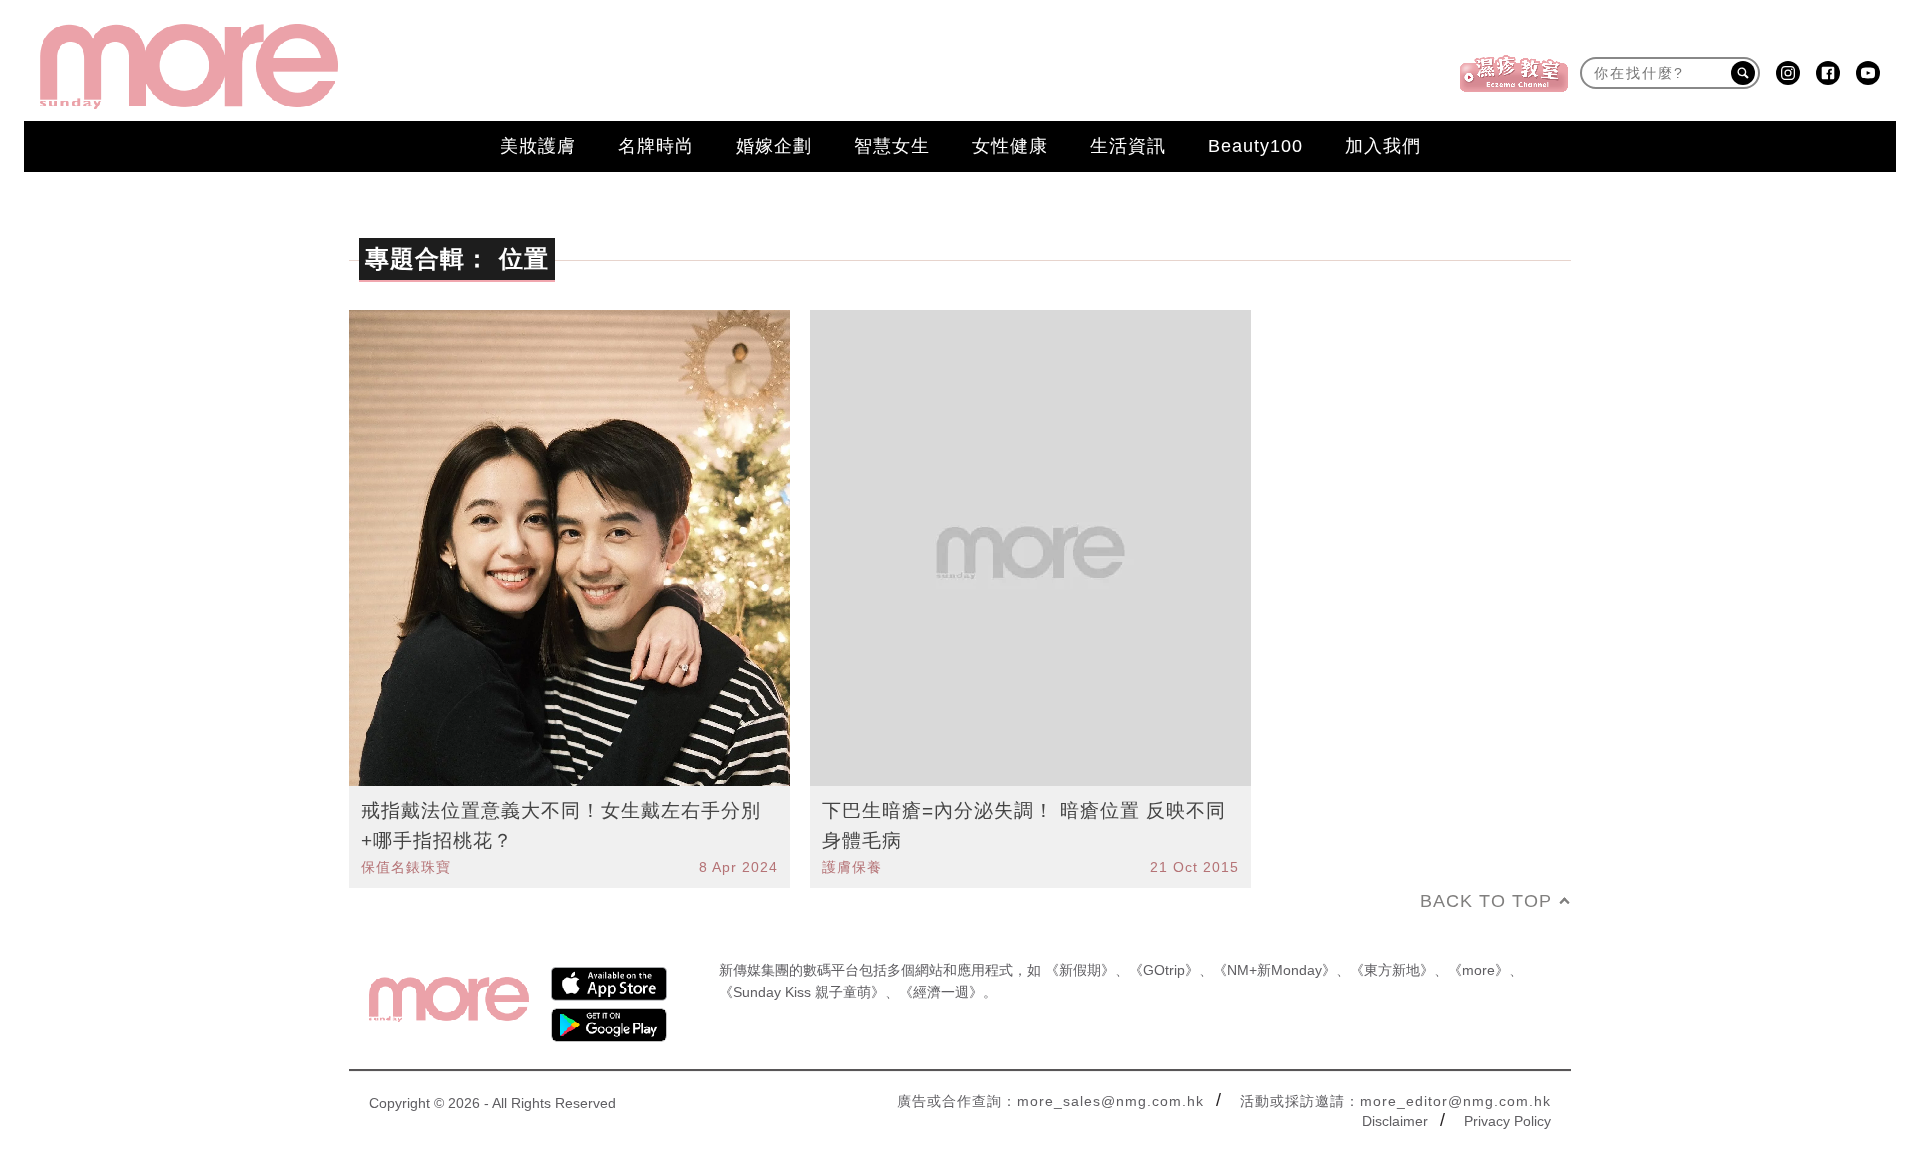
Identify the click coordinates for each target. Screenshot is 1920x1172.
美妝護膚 (538, 146)
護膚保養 (852, 867)
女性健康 (1010, 146)
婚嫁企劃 (774, 146)
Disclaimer (1395, 1121)
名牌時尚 (656, 146)
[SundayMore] (189, 66)
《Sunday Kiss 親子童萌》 (802, 992)
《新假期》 (1080, 970)
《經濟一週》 (941, 992)
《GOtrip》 (1164, 970)
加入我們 (1383, 146)
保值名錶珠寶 (406, 867)
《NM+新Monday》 (1274, 970)
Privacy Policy (1507, 1121)
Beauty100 (1255, 146)
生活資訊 (1128, 146)
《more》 (1478, 970)
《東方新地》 (1392, 970)
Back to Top (1486, 901)
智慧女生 (892, 146)
